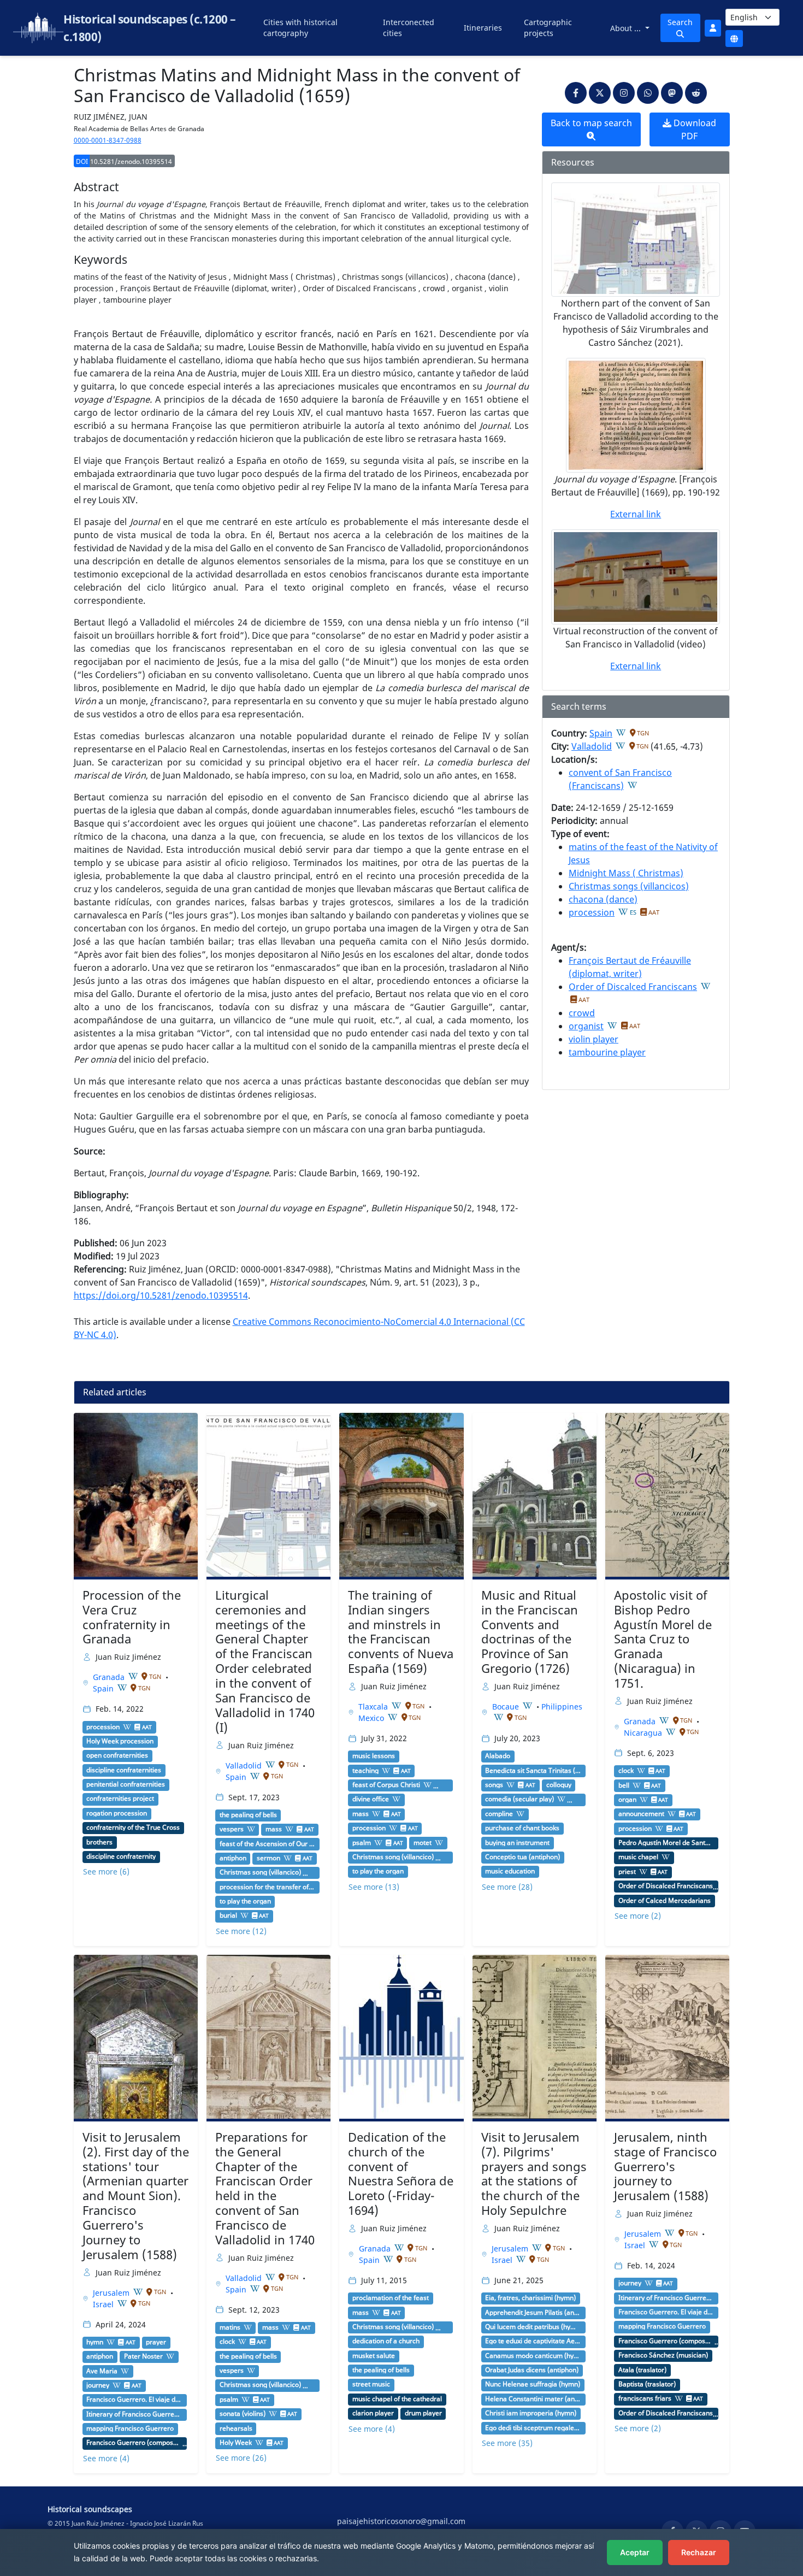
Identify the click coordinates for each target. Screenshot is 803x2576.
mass (274, 1829)
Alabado (498, 1756)
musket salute (374, 2356)
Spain (601, 733)
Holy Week (236, 2443)
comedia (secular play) (519, 1799)
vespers (232, 1829)
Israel (104, 2304)
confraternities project (120, 1799)
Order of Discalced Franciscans (633, 987)
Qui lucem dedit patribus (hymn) (533, 2327)
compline (499, 1814)
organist (586, 1026)
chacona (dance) (603, 899)
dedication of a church (386, 2341)
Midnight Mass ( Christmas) (626, 873)
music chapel (638, 1857)
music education (510, 1871)
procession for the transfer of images (268, 1887)
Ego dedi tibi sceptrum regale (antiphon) (533, 2428)
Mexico (372, 1718)
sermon (268, 1858)
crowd (582, 1013)
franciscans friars (645, 2398)
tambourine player (607, 1052)
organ (627, 1800)
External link (636, 514)
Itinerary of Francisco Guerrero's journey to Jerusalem (134, 2414)
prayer (156, 2342)
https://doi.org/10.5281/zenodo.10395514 (161, 1295)
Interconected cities (409, 28)
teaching (365, 1771)
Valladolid (592, 746)
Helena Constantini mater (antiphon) (533, 2399)
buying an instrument (517, 1843)
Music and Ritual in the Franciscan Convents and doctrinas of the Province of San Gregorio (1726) (530, 1632)
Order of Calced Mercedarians (665, 1901)
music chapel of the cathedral (397, 2399)
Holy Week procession (120, 1741)
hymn (95, 2342)
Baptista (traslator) (647, 2384)
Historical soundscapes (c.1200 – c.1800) (149, 28)
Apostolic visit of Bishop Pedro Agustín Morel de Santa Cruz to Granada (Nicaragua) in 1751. (663, 1639)
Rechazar (699, 2552)
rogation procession (117, 1813)
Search (680, 22)
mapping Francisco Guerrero (130, 2428)
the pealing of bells (248, 1815)
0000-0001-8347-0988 (108, 140)
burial (228, 1915)
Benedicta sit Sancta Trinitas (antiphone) (533, 1771)
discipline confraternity (121, 1856)
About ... (627, 28)
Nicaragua (644, 1733)
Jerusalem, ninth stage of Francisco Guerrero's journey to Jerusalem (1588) (665, 2167)
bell (624, 1785)
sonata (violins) (243, 2414)
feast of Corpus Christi (386, 1785)
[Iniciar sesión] (713, 28)
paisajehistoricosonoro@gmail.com (401, 2521)
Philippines (562, 1706)
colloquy (559, 1785)
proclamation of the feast (391, 2298)
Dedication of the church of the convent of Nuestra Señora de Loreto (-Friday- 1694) (401, 2174)
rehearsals (236, 2428)
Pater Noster (143, 2356)
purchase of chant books (522, 1828)
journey (98, 2385)
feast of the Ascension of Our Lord (268, 1844)
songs (494, 1785)
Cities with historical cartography (300, 28)
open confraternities (117, 1755)
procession (592, 912)
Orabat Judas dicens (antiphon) (532, 2370)
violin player (594, 1039)
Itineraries (483, 28)
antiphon (233, 1858)
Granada (110, 1677)
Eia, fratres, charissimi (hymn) (530, 2298)
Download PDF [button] (694, 129)
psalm (362, 1843)
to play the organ (245, 1901)
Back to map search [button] (591, 123)
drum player (423, 2413)
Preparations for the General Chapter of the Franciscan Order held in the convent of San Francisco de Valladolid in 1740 (265, 2188)
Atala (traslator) (642, 2370)
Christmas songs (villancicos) (629, 886)
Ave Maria (102, 2371)
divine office (371, 1799)
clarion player (373, 2413)
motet (423, 1843)
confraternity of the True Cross (133, 1828)
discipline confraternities (124, 1770)
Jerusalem (112, 2293)
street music (371, 2384)
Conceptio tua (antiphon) (522, 1857)
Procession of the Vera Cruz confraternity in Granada (132, 1617)
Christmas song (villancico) (260, 1872)
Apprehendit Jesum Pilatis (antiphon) (533, 2313)
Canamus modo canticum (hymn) (533, 2356)
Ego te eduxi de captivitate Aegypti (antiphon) (533, 2341)
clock (626, 1771)
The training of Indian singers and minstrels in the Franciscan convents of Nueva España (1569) (401, 1632)
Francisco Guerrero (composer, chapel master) (134, 2443)
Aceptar (635, 2552)
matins (230, 2327)
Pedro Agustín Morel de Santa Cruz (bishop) (666, 1843)
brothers (99, 1842)
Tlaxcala (374, 1706)
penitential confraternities (126, 1784)
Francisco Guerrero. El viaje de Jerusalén (134, 2400)
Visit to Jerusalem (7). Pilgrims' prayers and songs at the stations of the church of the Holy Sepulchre (534, 2174)
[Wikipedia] (621, 733)
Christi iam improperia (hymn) (531, 2413)
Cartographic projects (548, 28)
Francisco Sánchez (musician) (663, 2355)
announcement (641, 1814)
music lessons (374, 1756)
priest (627, 1872)
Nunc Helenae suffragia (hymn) (533, 2384)
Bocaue (507, 1706)
